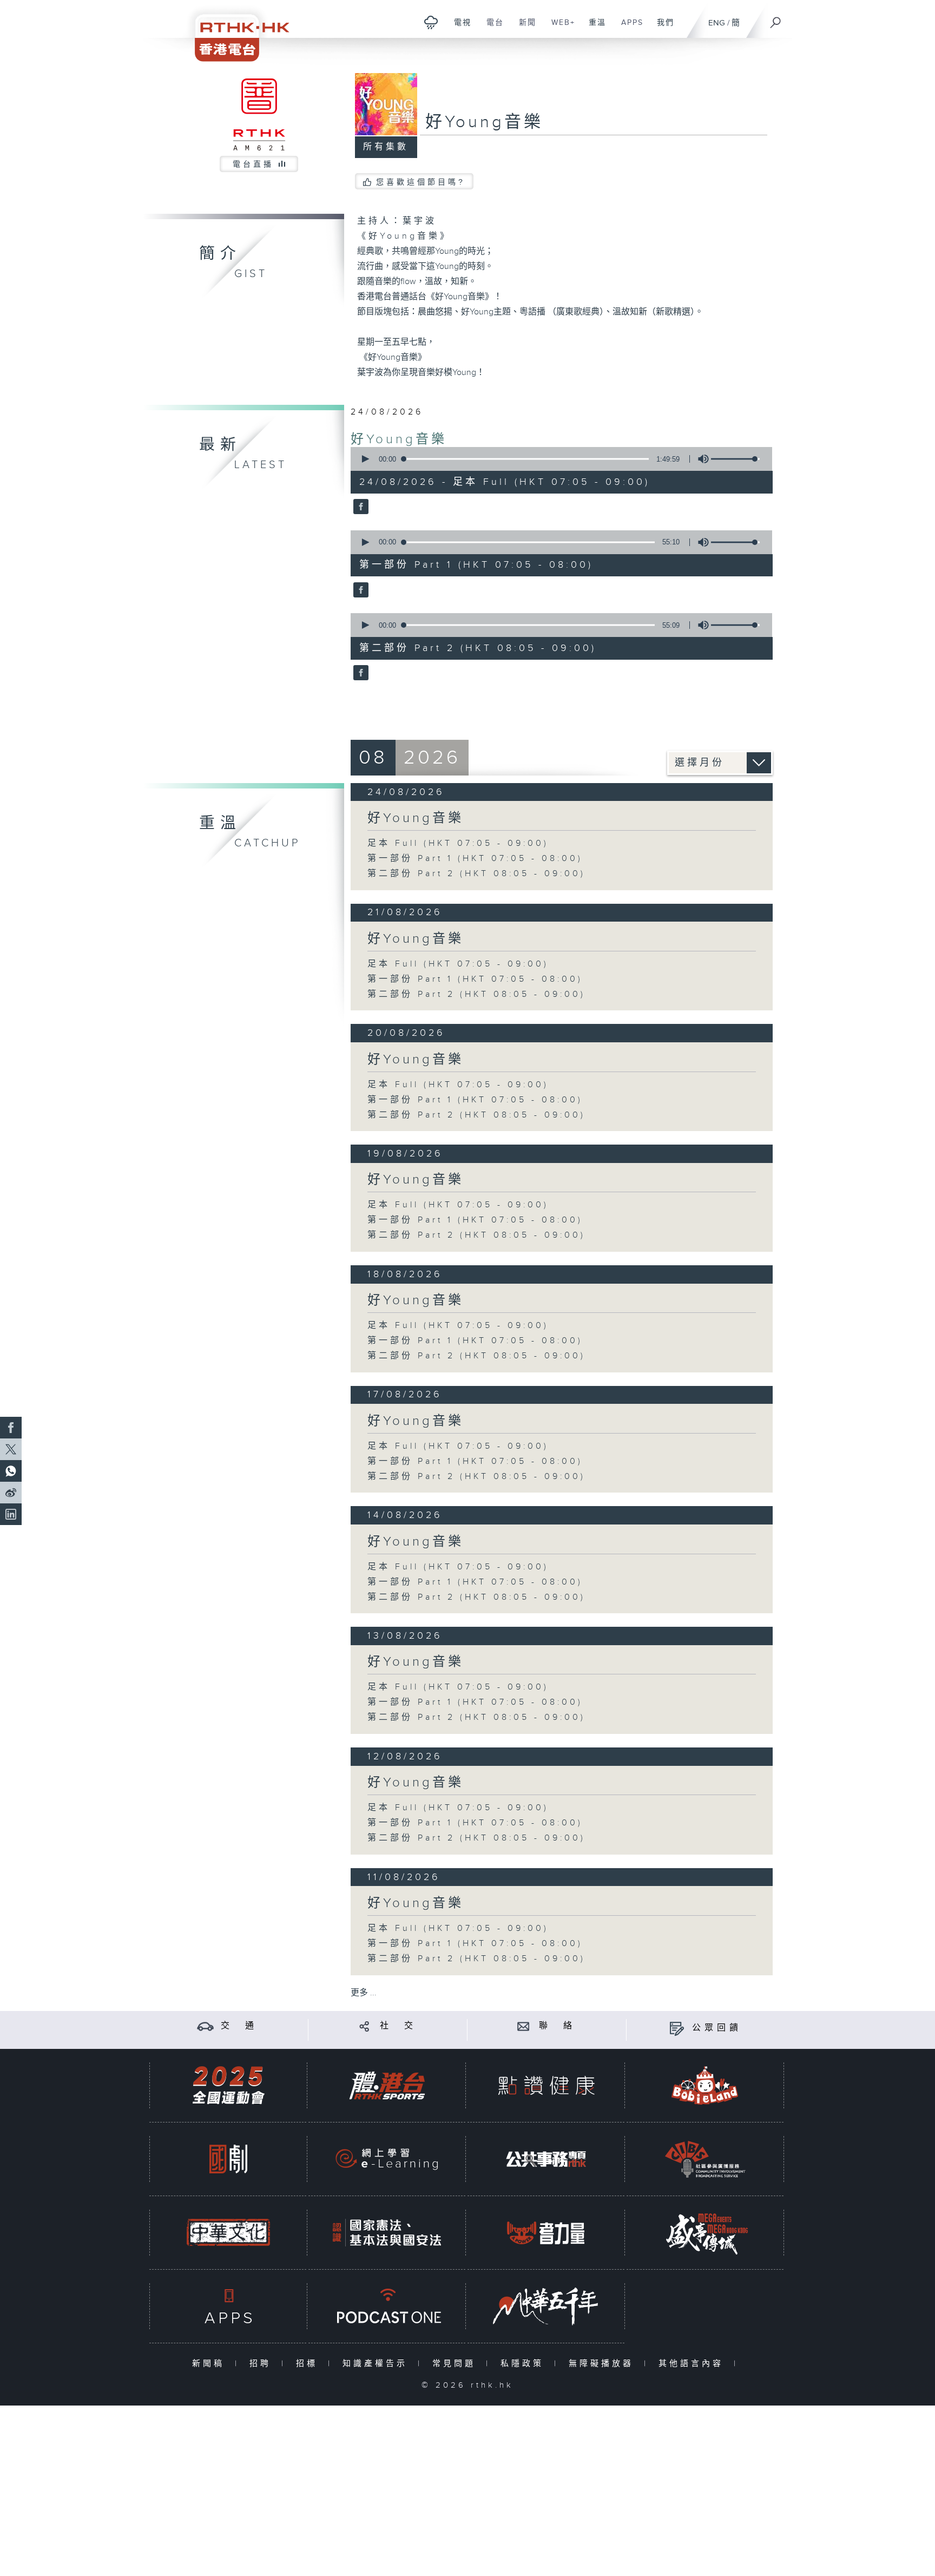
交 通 (239, 2026)
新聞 (524, 28)
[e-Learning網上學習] (387, 2159)
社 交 (398, 2026)
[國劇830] (228, 2159)
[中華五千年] (546, 2306)
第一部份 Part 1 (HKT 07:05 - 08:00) (475, 859)
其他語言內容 (693, 2364)
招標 (309, 2364)
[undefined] (431, 22)
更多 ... (364, 1993)
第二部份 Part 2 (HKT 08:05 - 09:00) (476, 874)
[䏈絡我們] (524, 2026)
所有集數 (386, 147)
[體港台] (387, 2085)
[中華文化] (228, 2233)
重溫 (593, 28)
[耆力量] (546, 2233)
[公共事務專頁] (546, 2159)
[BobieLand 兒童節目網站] (705, 2085)
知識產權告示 (377, 2364)
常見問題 (456, 2364)
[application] (557, 459)
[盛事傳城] (705, 2233)
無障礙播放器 (604, 2364)
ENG (717, 23)
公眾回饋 (717, 2028)
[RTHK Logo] (235, 31)
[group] (700, 459)
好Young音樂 (399, 439)
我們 (661, 28)
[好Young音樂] (360, 508)
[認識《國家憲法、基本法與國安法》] (387, 2233)
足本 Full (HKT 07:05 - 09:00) (458, 843)
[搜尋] (776, 19)
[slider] (735, 459)
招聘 (263, 2364)
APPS (628, 28)
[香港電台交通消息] (205, 2026)
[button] (365, 459)
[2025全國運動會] (228, 2085)
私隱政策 (525, 2364)
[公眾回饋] (677, 2028)
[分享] (364, 2026)
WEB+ (559, 28)
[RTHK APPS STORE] (228, 2306)
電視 (459, 28)
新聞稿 (211, 2364)
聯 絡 (557, 2026)
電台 (491, 28)
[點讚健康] (546, 2085)
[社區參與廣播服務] (705, 2159)
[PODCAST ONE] (387, 2306)
